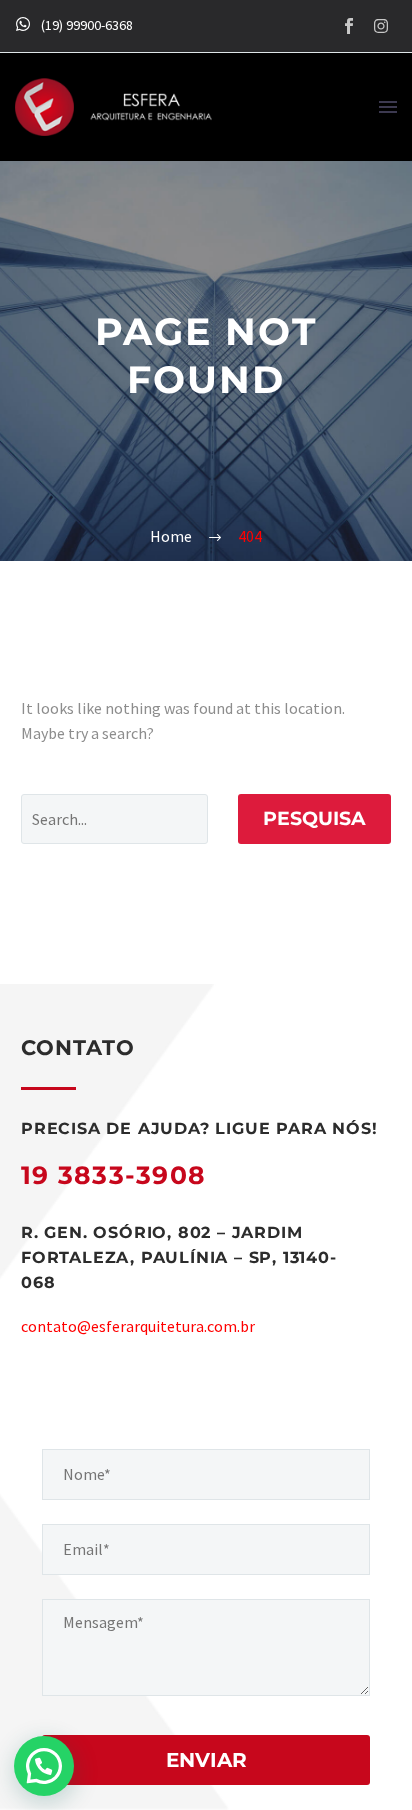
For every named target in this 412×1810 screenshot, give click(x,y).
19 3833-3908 (113, 1175)
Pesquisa (314, 818)
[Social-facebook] (349, 26)
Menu (388, 107)
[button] (44, 1766)
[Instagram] (381, 26)
